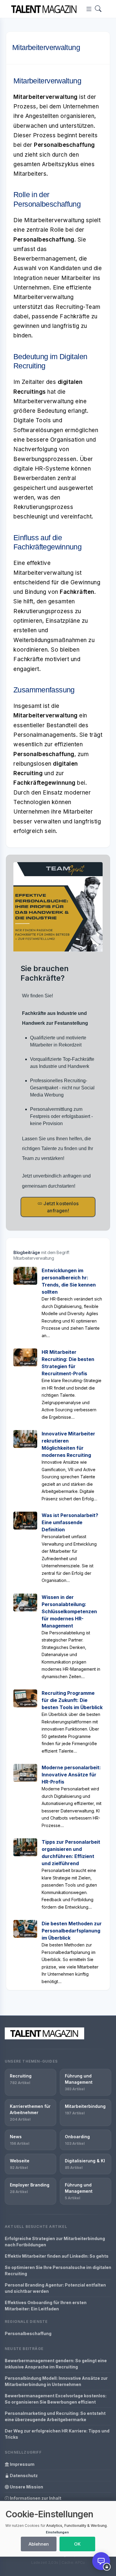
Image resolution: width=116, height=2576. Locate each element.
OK (77, 2544)
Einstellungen (57, 2532)
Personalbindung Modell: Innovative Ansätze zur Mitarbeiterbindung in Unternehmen (56, 2381)
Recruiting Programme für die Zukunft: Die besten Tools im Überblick (72, 1700)
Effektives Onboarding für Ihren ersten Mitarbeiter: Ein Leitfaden (46, 2306)
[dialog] (58, 2529)
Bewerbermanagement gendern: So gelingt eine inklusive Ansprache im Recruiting (56, 2364)
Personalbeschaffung (28, 2333)
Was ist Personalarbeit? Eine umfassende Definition (70, 1522)
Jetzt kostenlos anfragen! (60, 1207)
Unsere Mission (26, 2487)
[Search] (98, 9)
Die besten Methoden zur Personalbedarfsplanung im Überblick (72, 1931)
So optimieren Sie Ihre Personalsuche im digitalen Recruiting (58, 2270)
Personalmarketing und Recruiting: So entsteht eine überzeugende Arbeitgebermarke (55, 2416)
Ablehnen (39, 2544)
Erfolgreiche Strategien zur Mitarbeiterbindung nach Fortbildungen (55, 2242)
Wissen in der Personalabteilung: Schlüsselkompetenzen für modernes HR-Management (69, 1611)
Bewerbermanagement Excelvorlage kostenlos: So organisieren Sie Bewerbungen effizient (56, 2399)
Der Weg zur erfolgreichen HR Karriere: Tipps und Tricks (57, 2434)
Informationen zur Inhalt (35, 2498)
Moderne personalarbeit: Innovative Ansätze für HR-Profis (71, 1775)
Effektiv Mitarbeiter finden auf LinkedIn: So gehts (57, 2256)
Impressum (22, 2464)
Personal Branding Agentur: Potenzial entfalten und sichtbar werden (55, 2288)
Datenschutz (23, 2475)
